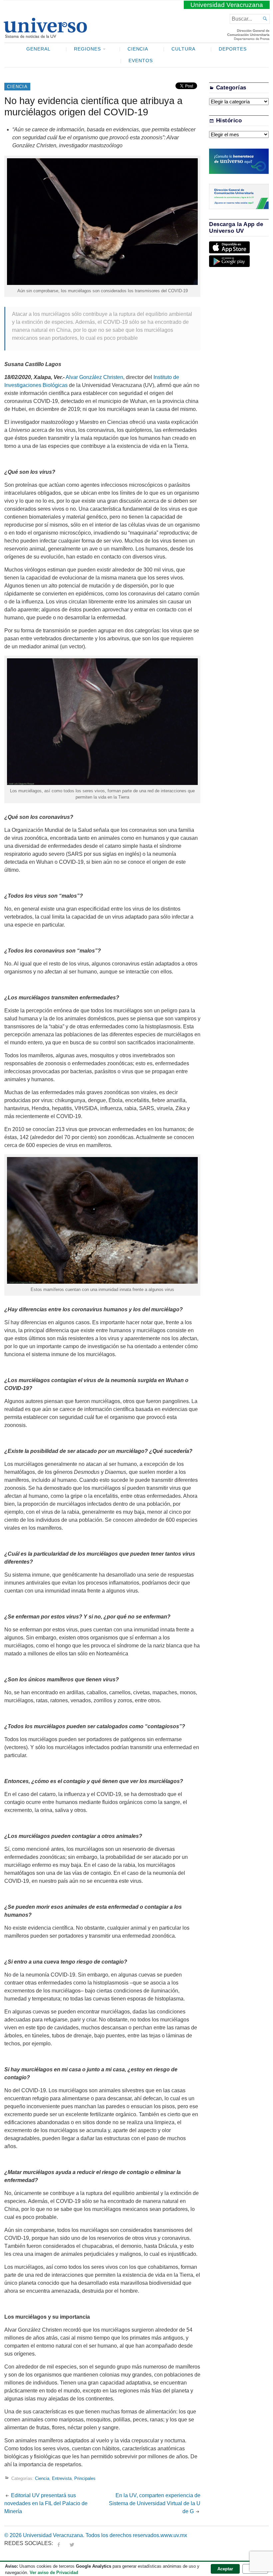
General (38, 49)
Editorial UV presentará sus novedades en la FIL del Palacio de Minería (46, 2503)
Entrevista (62, 2478)
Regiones (87, 49)
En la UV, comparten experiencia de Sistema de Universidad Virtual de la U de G (155, 2503)
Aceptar (225, 2569)
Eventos (141, 61)
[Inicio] (45, 35)
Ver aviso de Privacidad (54, 2573)
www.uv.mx (174, 2535)
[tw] (72, 2543)
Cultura (183, 49)
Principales (85, 2478)
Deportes (233, 49)
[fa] (59, 2543)
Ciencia (138, 49)
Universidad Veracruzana (227, 5)
